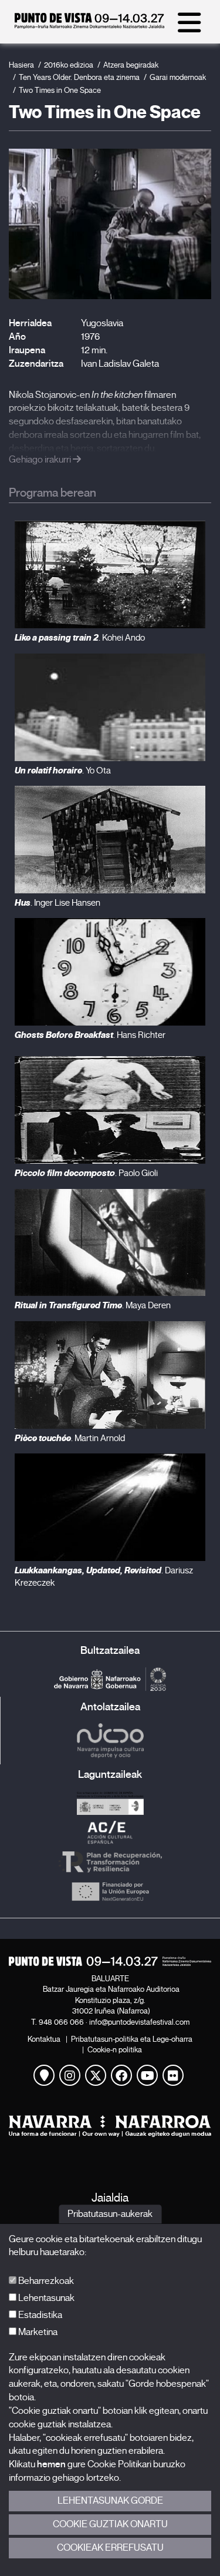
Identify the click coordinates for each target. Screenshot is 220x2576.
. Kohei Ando (80, 638)
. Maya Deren (93, 1305)
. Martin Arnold (70, 1438)
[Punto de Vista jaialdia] (89, 26)
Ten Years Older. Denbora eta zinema (79, 77)
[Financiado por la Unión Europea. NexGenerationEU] (110, 1891)
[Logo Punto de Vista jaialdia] (110, 1961)
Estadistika (39, 2315)
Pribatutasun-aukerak (110, 2214)
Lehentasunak (45, 2298)
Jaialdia (110, 2198)
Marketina (37, 2332)
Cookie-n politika (115, 2050)
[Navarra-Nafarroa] (110, 2126)
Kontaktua (44, 2039)
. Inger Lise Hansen (57, 903)
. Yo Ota (63, 771)
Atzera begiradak (131, 65)
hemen (51, 2464)
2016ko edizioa (69, 65)
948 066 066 (61, 2022)
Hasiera (21, 65)
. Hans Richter (90, 1035)
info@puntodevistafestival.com (139, 2022)
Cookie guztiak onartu (110, 2524)
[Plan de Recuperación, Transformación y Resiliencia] (110, 1862)
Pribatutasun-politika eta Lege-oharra (132, 2039)
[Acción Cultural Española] (110, 1833)
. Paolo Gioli (86, 1173)
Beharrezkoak (45, 2281)
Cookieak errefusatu (110, 2548)
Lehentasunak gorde (110, 2501)
